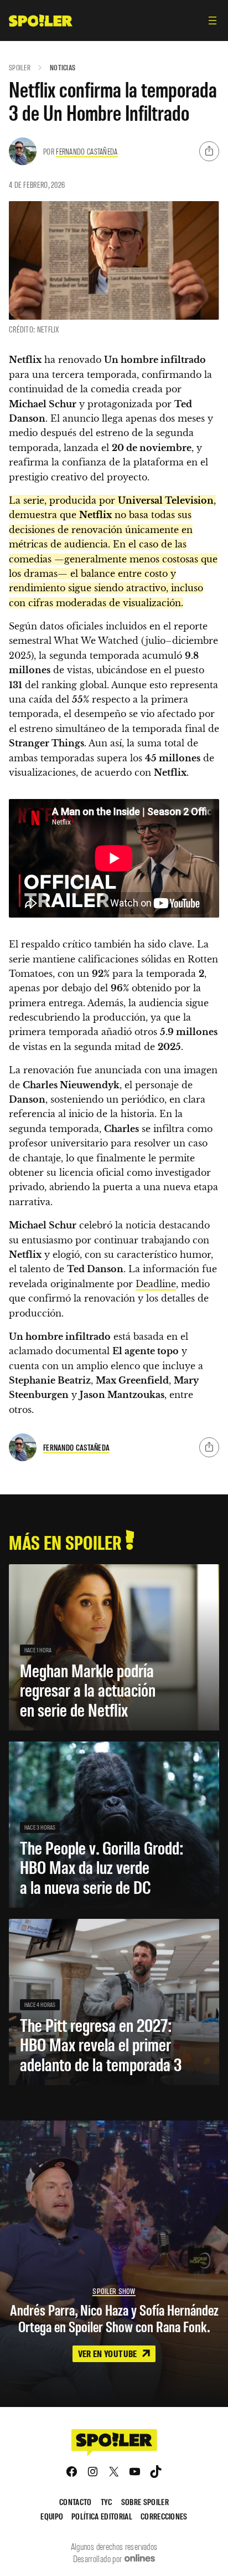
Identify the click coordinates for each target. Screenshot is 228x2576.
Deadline (156, 1284)
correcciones (164, 2516)
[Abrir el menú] (213, 21)
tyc (107, 2501)
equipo (52, 2516)
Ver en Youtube (108, 2353)
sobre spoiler (145, 2501)
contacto (76, 2501)
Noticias (63, 67)
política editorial (102, 2516)
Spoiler (20, 67)
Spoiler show (114, 2291)
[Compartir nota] (209, 151)
